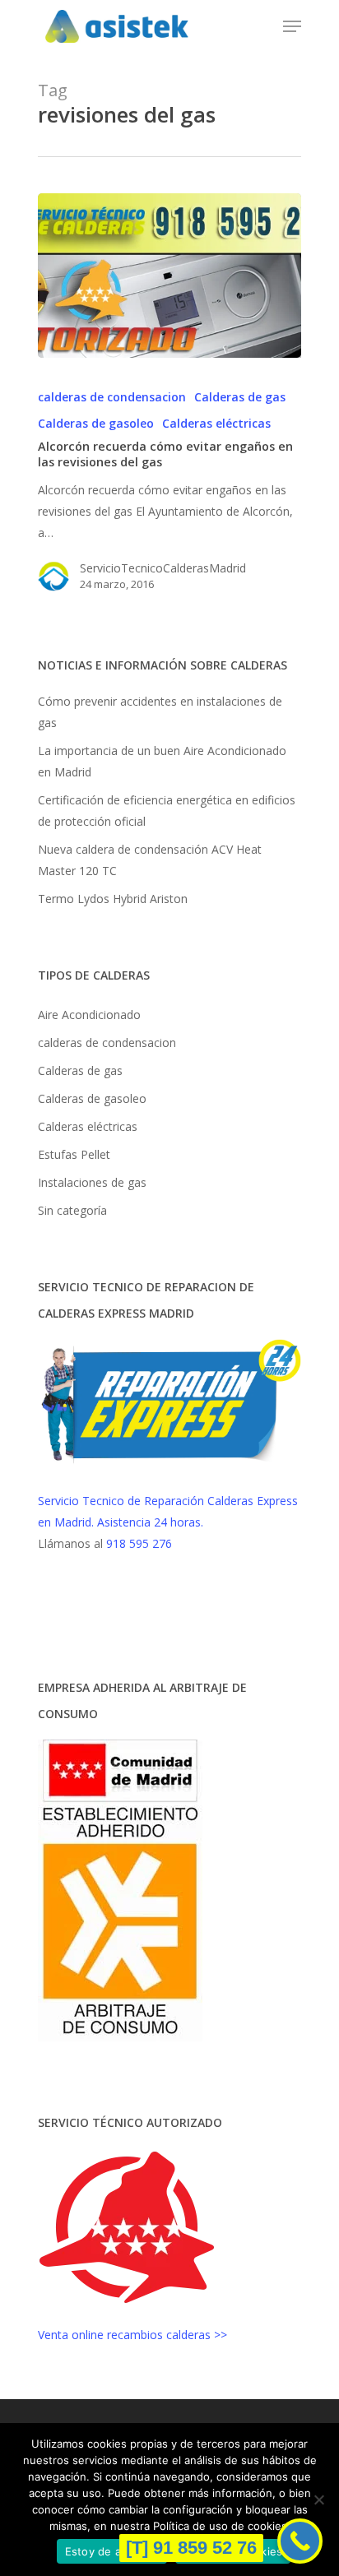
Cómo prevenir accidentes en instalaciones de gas (160, 712)
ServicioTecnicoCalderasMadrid (163, 568)
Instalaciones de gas (92, 1182)
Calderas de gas (240, 397)
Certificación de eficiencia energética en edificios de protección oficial (167, 811)
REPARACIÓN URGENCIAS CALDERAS (115, 1615)
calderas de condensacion (112, 397)
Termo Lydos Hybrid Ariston (113, 899)
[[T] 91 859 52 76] (300, 2541)
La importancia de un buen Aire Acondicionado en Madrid (162, 761)
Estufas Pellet (74, 1154)
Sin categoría (72, 1210)
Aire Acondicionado (89, 1015)
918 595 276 (139, 1543)
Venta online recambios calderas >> (132, 2335)
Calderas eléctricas (216, 423)
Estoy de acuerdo (112, 2551)
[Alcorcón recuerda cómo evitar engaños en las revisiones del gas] (169, 276)
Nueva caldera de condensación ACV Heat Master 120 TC (150, 860)
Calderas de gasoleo (96, 423)
